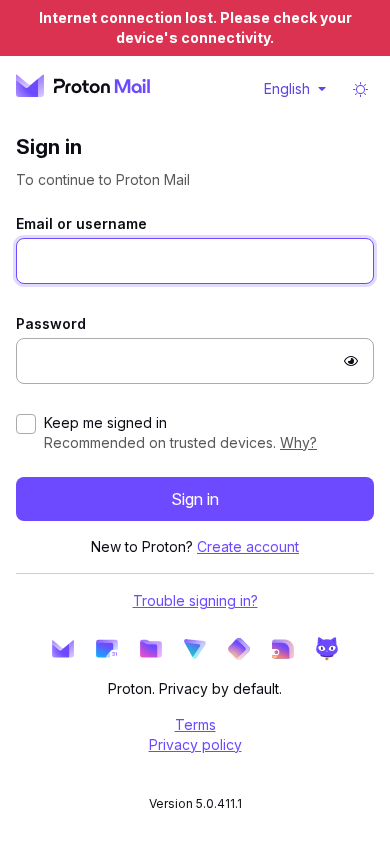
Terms (195, 724)
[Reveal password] (351, 361)
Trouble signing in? (195, 600)
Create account (248, 546)
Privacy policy (195, 744)
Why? (298, 442)
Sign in (195, 499)
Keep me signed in (105, 422)
